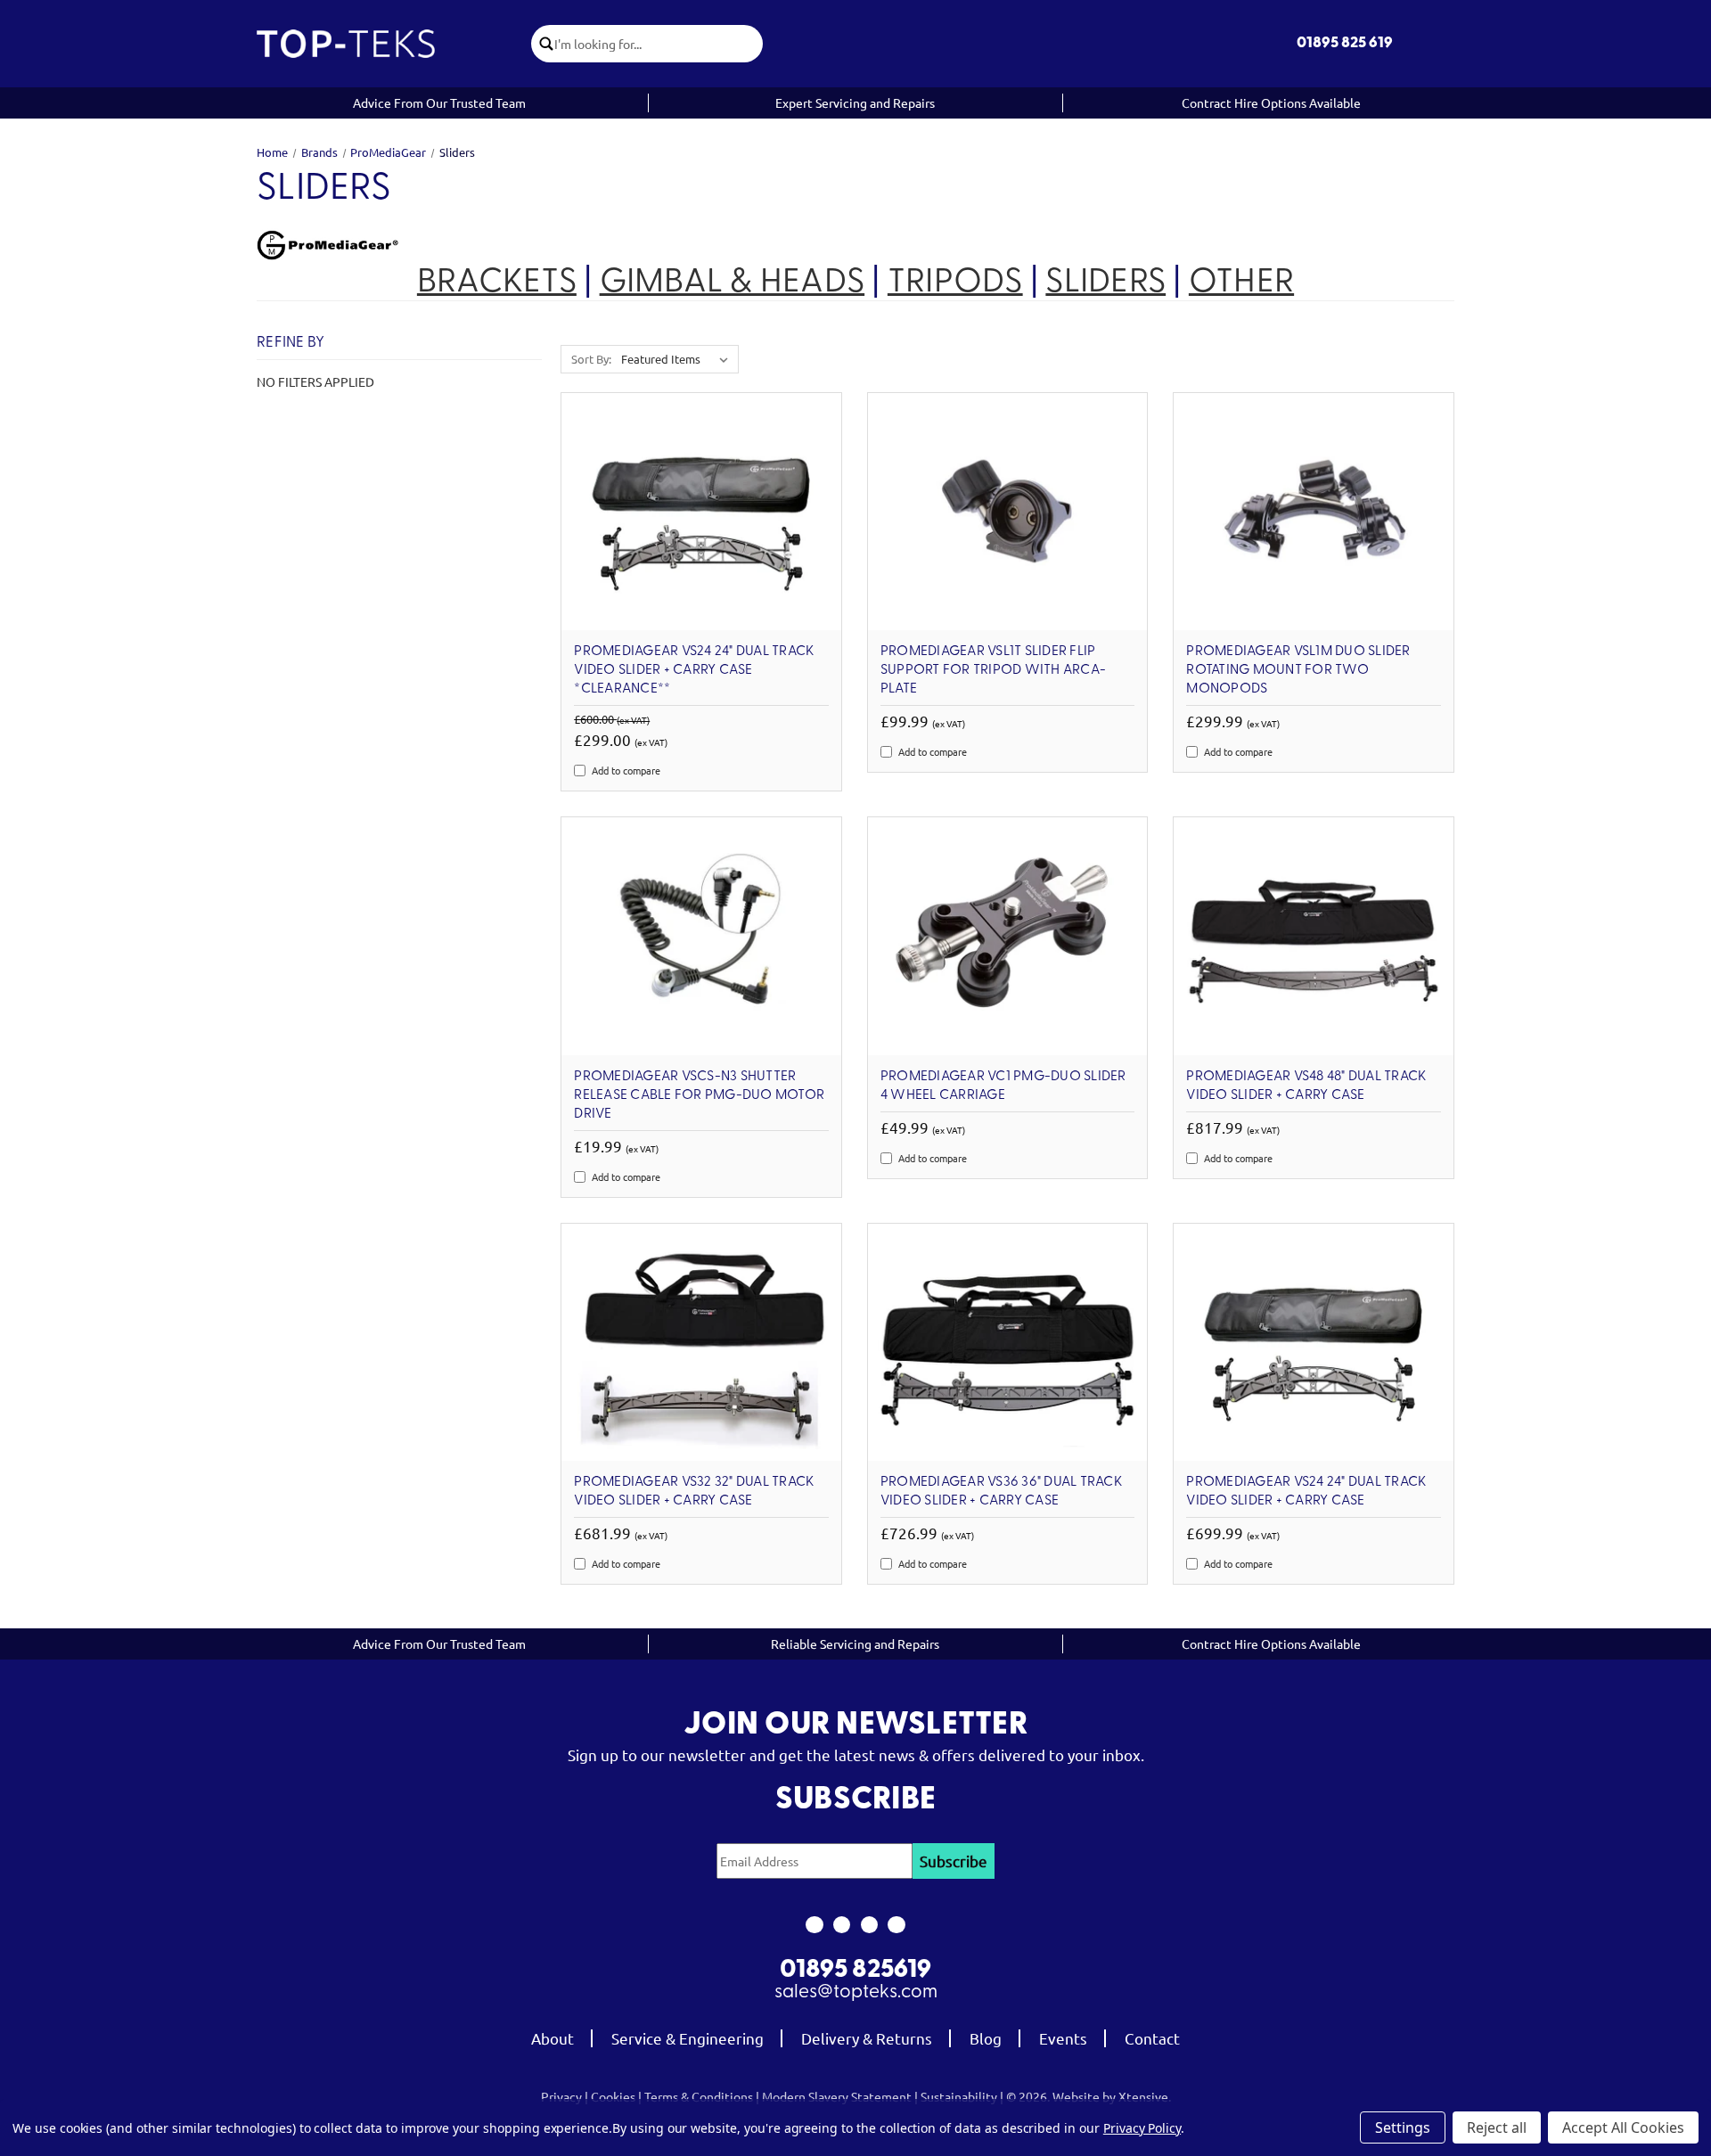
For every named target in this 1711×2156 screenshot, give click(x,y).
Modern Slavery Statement (837, 2096)
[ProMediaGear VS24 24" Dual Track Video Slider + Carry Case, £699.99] (1314, 1343)
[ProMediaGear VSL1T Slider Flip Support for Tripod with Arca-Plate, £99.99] (1008, 512)
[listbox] (678, 359)
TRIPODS (955, 283)
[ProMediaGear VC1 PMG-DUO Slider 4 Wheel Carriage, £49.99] (1008, 936)
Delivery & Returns (867, 2038)
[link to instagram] (842, 1925)
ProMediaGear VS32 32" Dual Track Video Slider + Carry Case (694, 1492)
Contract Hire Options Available (1271, 102)
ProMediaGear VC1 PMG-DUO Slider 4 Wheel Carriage (1003, 1086)
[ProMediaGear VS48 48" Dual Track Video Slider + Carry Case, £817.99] (1314, 936)
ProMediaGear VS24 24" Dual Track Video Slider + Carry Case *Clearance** (694, 670)
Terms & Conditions (699, 2096)
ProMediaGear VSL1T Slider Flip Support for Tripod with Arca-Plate (993, 670)
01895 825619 (855, 1971)
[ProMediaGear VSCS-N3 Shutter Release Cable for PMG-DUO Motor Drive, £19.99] (701, 936)
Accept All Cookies (1623, 2127)
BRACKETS (497, 283)
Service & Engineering (688, 2038)
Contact (1152, 2038)
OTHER (1241, 283)
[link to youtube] (869, 1925)
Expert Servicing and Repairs (855, 102)
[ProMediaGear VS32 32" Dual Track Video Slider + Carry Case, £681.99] (701, 1343)
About (553, 2038)
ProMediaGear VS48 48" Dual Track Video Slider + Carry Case (1306, 1086)
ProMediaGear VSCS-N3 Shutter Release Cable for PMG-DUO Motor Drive (699, 1095)
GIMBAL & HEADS (733, 283)
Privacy (561, 2096)
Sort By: (591, 359)
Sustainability (959, 2096)
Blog (986, 2038)
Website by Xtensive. (1112, 2096)
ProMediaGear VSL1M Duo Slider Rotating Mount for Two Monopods (1298, 670)
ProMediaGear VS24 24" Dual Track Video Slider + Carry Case (1306, 1492)
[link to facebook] (814, 1925)
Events (1063, 2038)
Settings (1403, 2127)
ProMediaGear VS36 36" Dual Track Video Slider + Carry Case (1001, 1492)
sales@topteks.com (856, 1992)
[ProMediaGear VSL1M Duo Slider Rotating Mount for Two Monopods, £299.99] (1314, 512)
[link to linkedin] (897, 1925)
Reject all (1497, 2127)
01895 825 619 (1345, 43)
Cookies (613, 2096)
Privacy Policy (1142, 2128)
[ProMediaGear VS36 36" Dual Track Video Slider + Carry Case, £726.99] (1008, 1343)
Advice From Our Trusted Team (439, 102)
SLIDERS (1105, 283)
